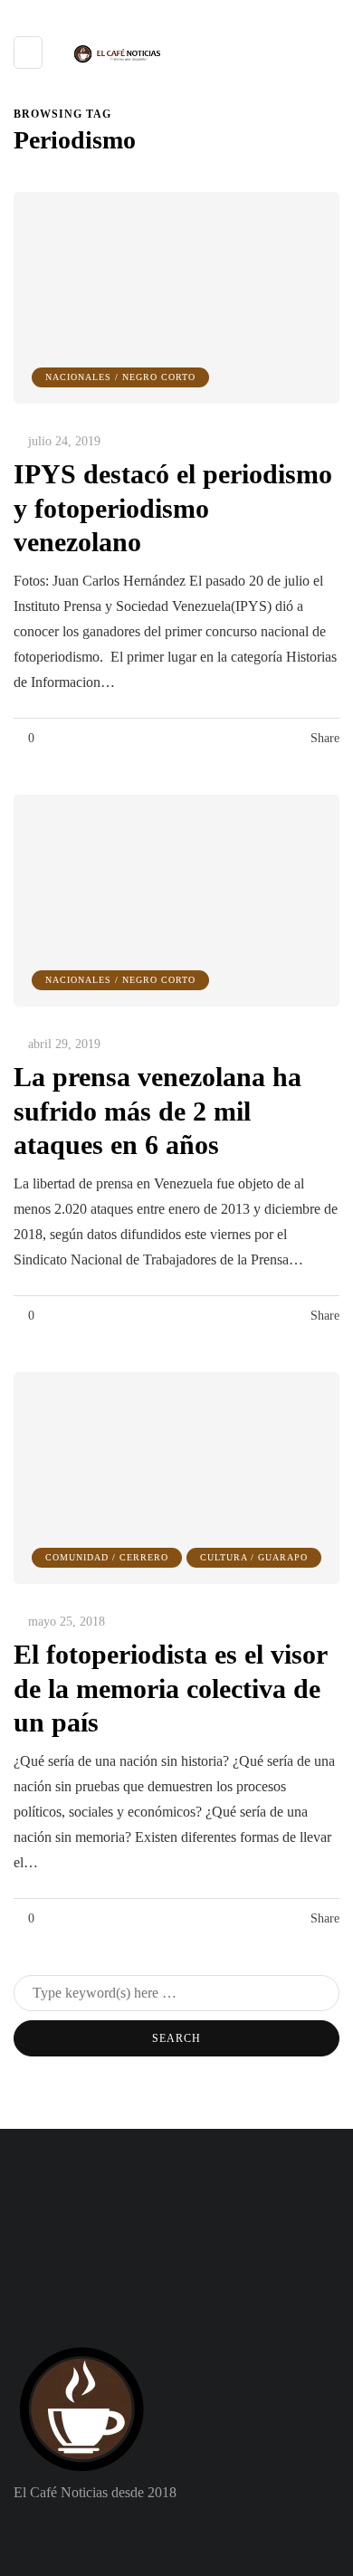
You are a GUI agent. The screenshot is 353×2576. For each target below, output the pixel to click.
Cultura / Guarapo (254, 1557)
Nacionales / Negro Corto (120, 377)
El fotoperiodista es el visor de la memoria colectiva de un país (171, 1688)
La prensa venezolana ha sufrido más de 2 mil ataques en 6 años (157, 1111)
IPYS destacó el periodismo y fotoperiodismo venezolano (173, 508)
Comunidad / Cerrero (107, 1557)
